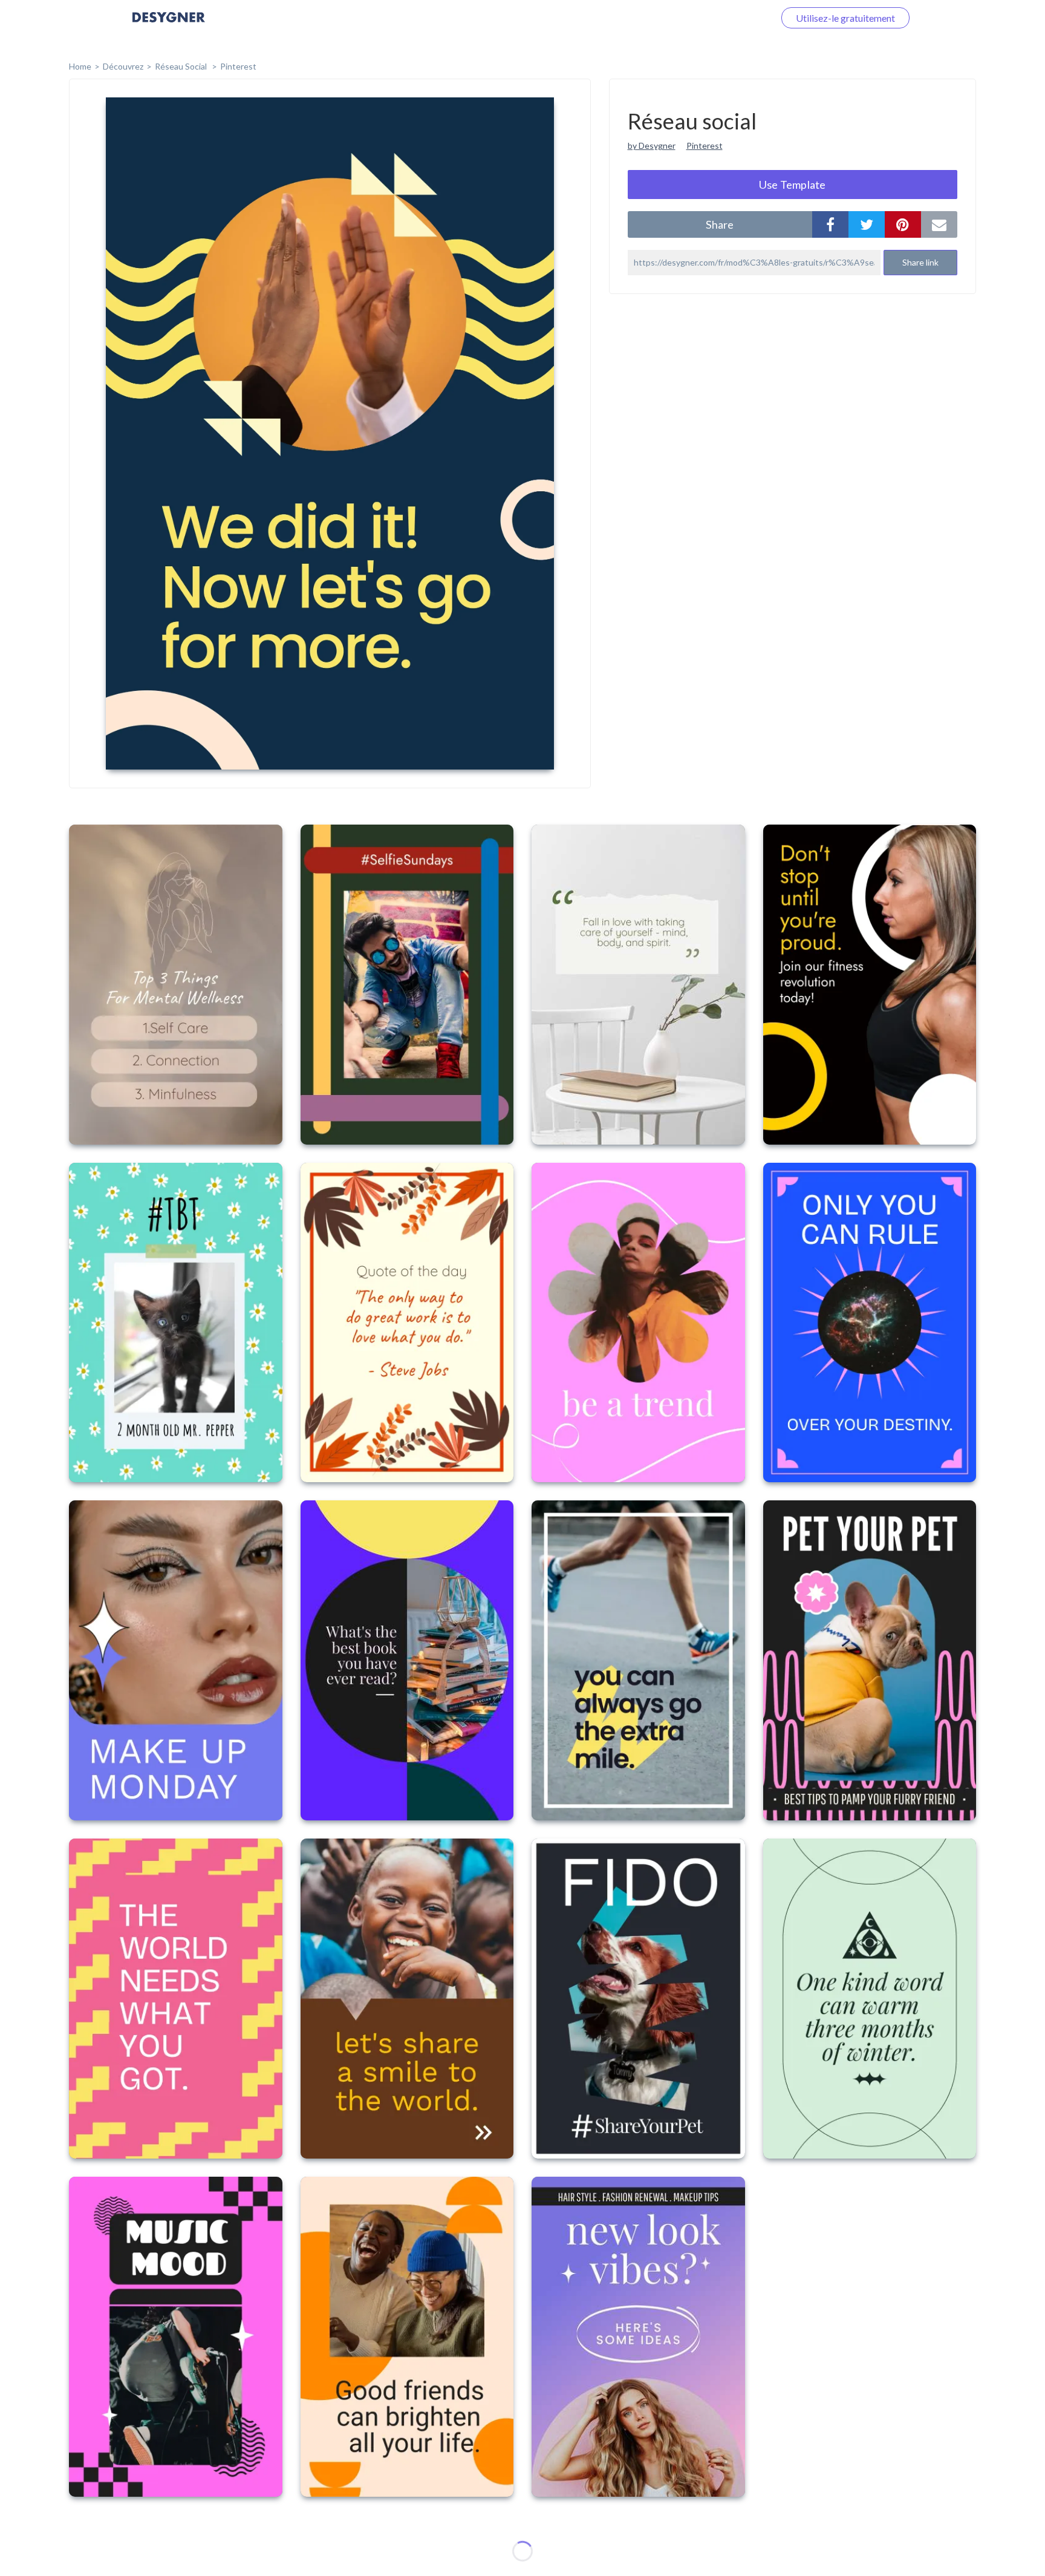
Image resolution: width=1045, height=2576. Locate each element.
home (80, 66)
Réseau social (182, 66)
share (720, 224)
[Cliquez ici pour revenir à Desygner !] (169, 26)
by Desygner (652, 145)
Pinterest (238, 66)
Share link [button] (920, 262)
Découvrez (123, 66)
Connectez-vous (726, 18)
